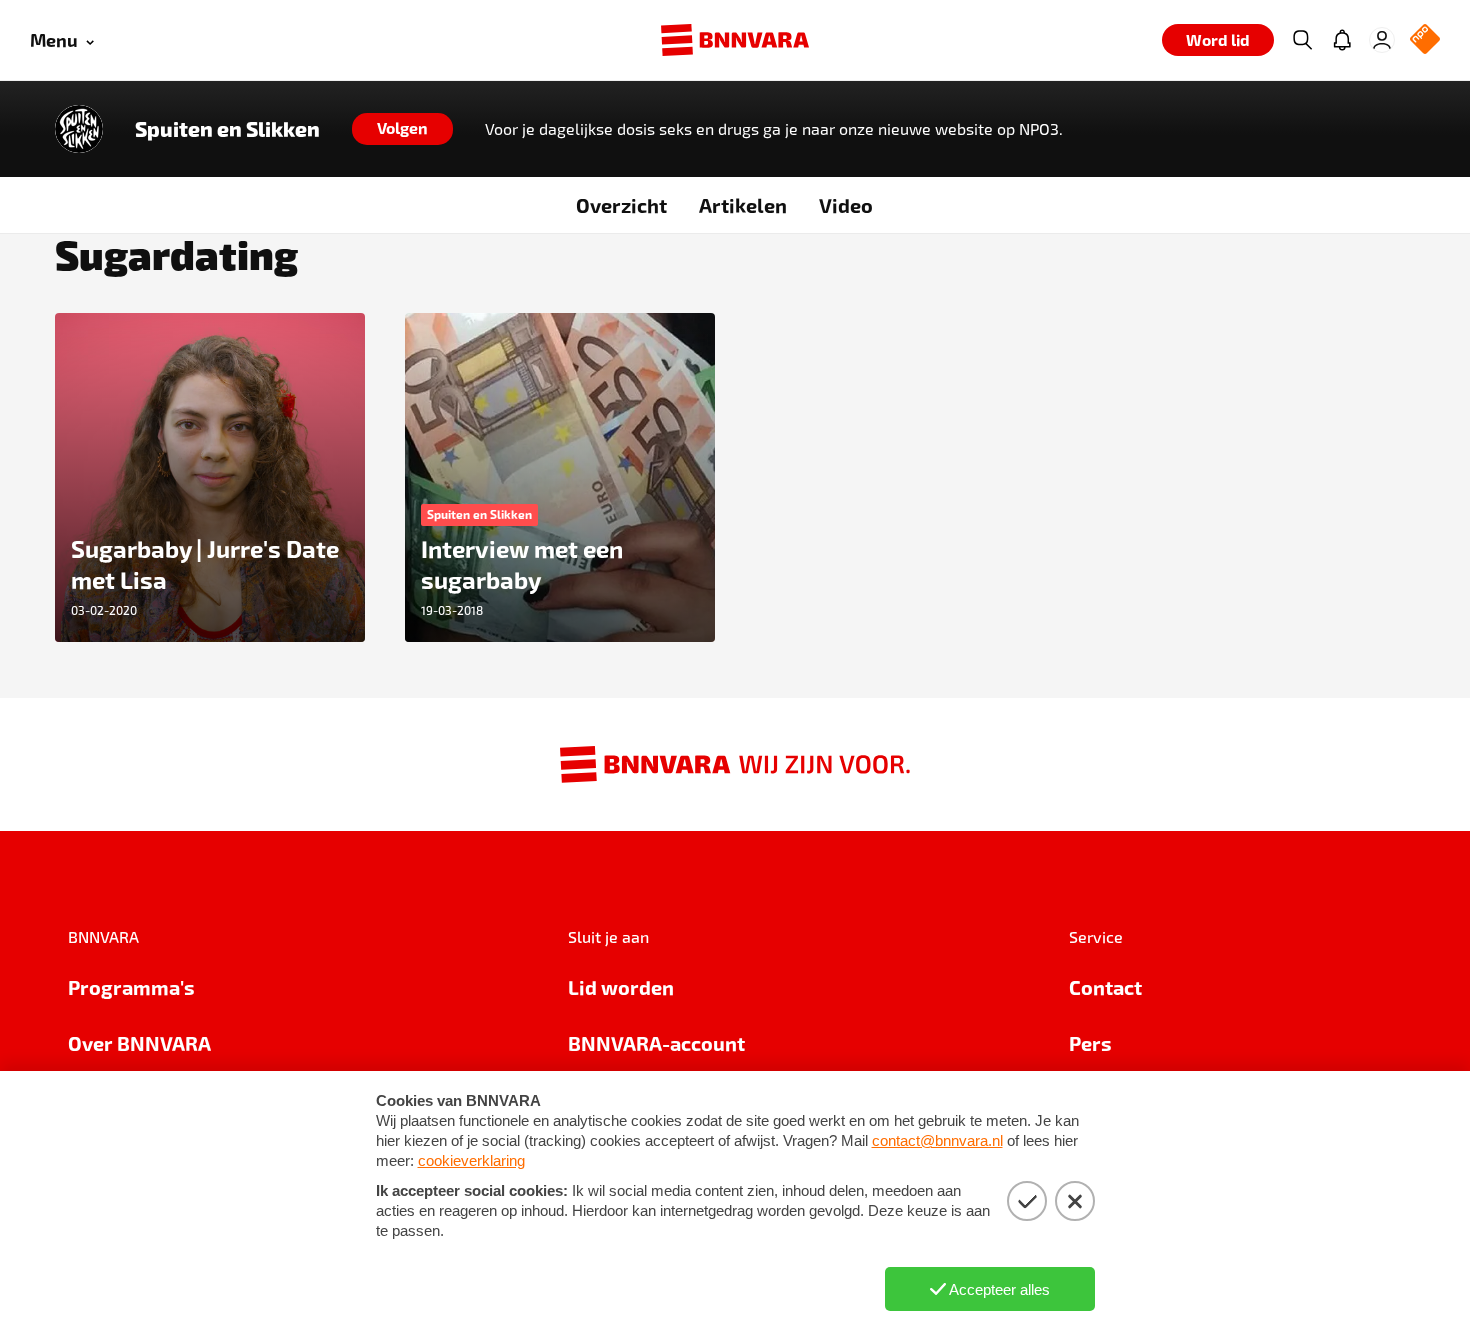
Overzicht (621, 205)
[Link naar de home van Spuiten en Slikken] (79, 129)
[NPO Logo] (1425, 40)
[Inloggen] (1382, 40)
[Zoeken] (1302, 40)
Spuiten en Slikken (227, 129)
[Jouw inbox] (1342, 40)
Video (846, 205)
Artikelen (743, 205)
